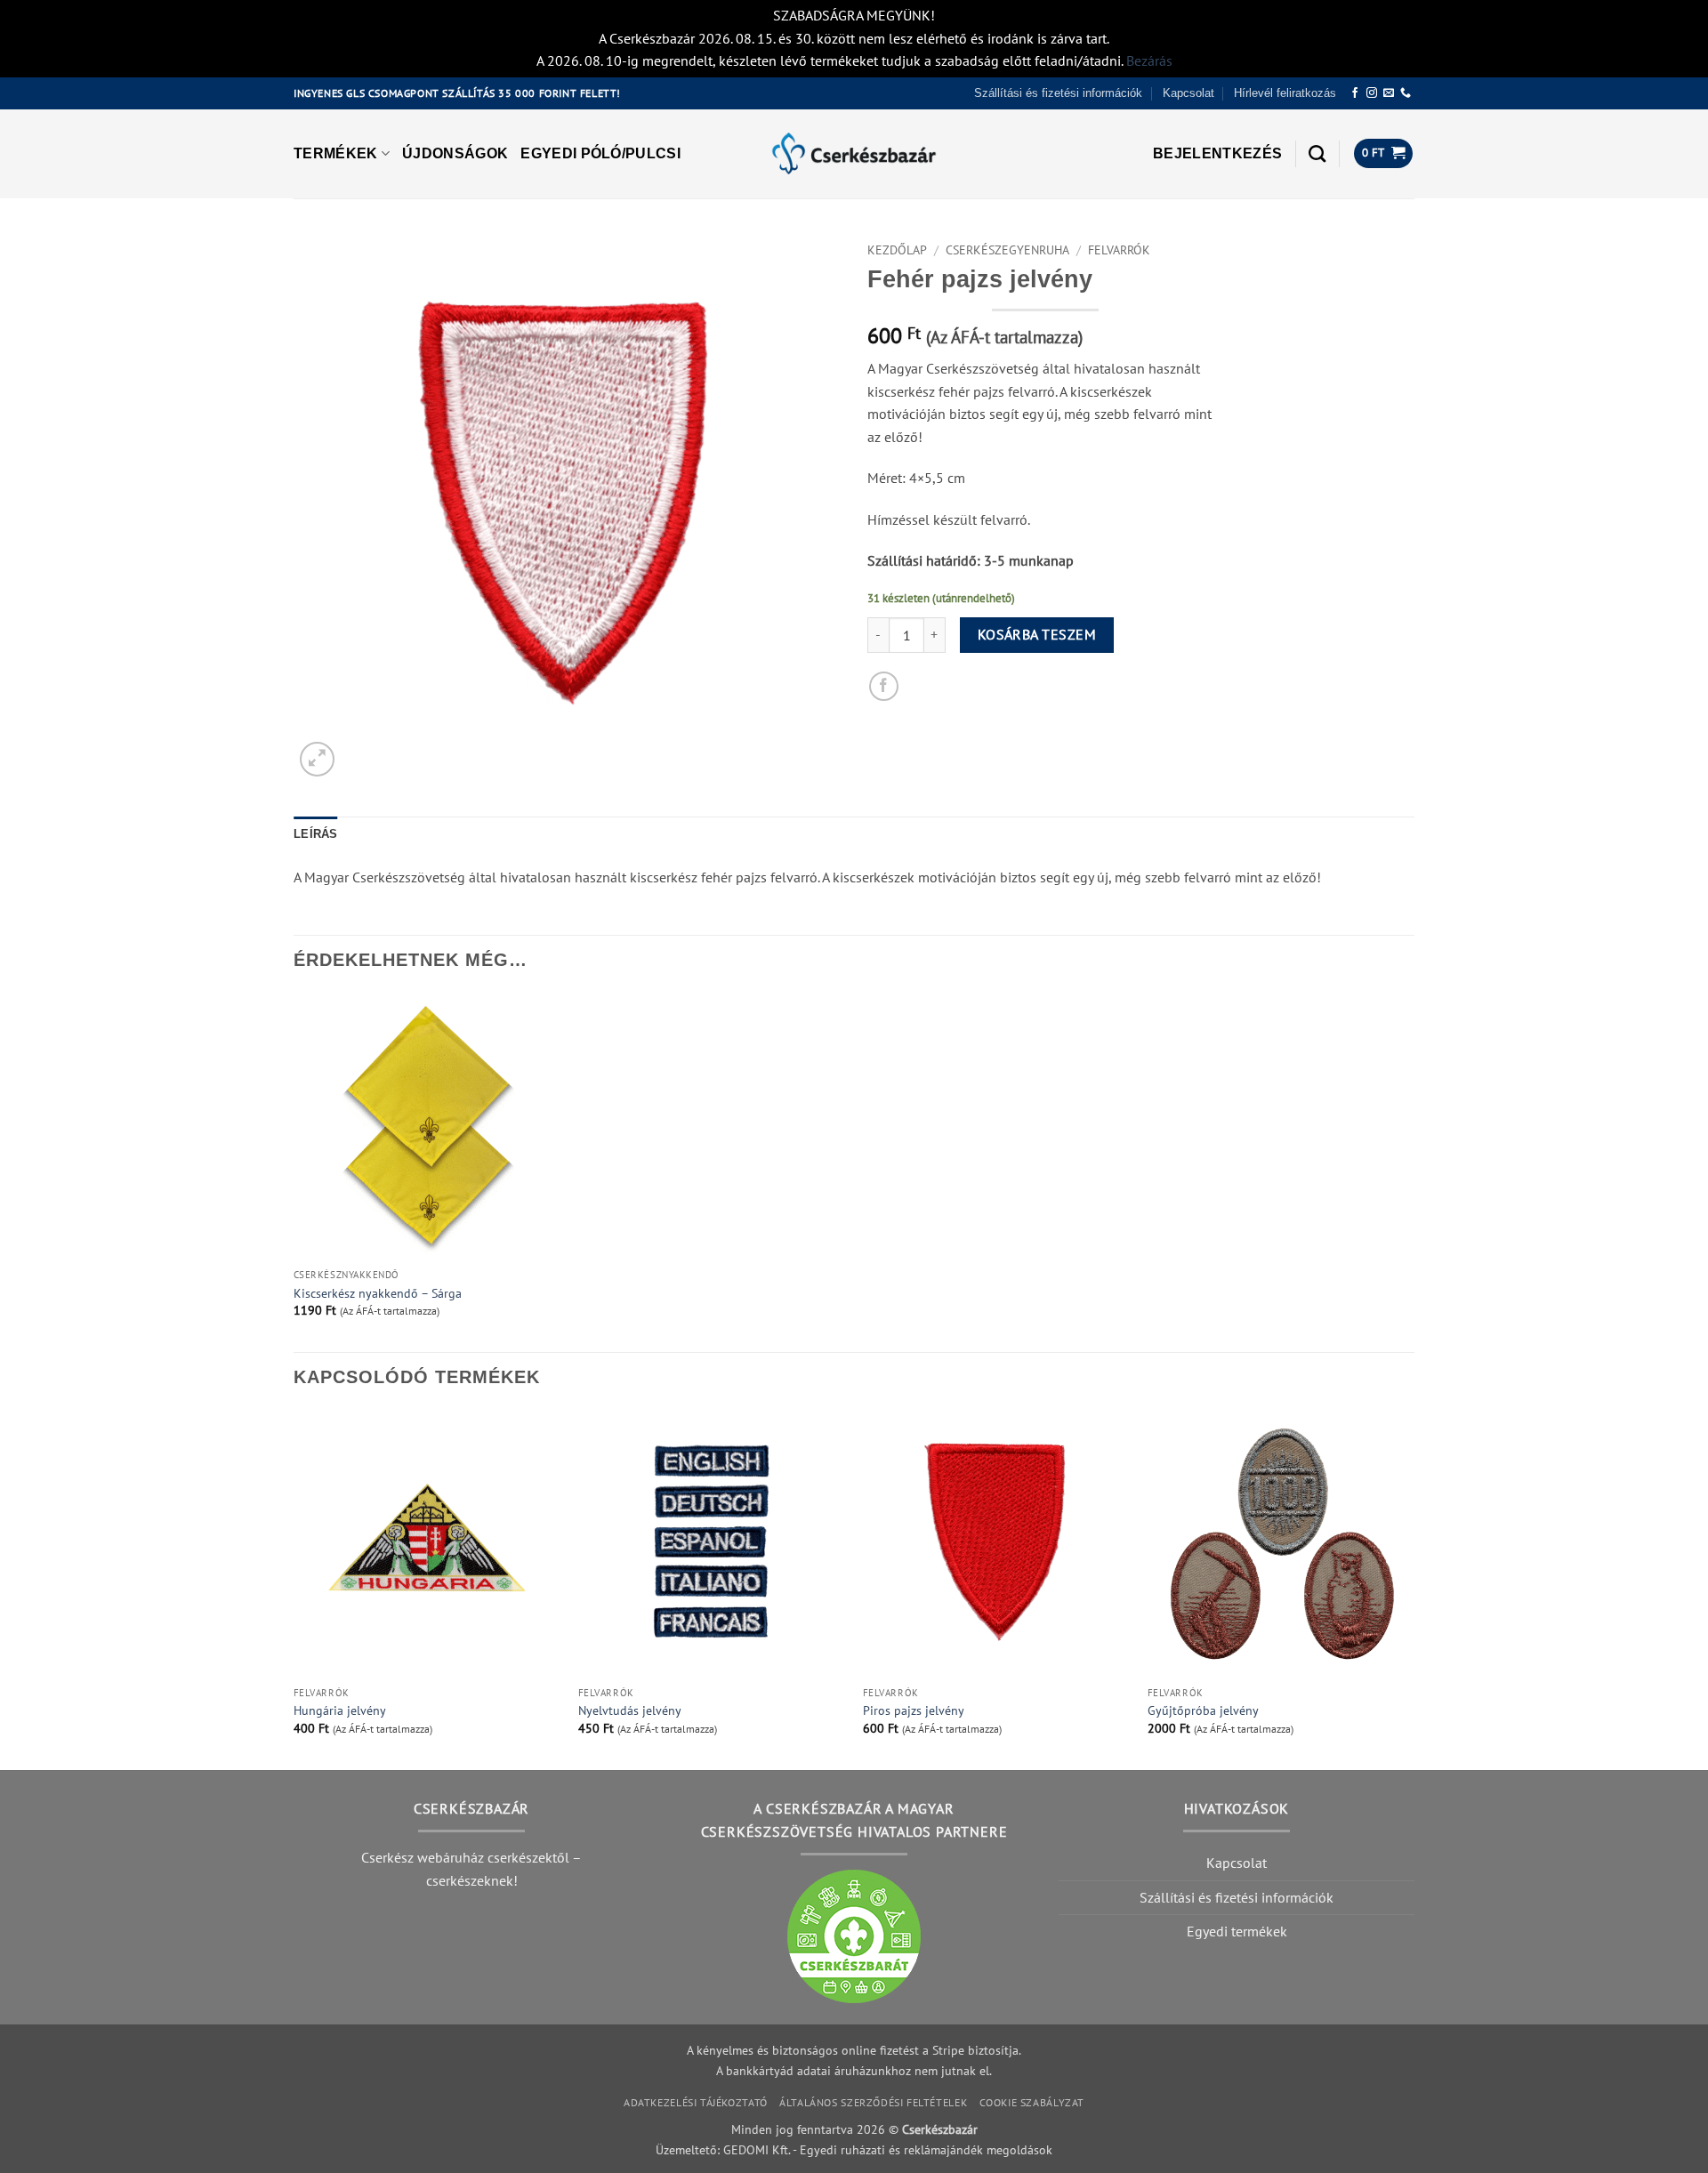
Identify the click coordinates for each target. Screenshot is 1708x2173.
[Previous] (294, 1588)
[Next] (1414, 1588)
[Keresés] (1317, 153)
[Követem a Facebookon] (1355, 93)
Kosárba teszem (1037, 634)
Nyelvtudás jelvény (630, 1710)
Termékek (336, 153)
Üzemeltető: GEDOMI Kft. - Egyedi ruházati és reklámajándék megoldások (854, 2149)
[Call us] (1406, 93)
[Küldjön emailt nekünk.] (1389, 93)
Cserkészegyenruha (1007, 250)
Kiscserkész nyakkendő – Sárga (378, 1293)
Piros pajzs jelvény (914, 1710)
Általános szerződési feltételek (873, 2102)
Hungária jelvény (340, 1710)
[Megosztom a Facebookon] (884, 686)
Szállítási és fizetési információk (1058, 93)
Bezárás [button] (1149, 60)
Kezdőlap (897, 250)
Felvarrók (1119, 250)
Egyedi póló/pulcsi (600, 153)
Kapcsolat (1188, 93)
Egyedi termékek (1237, 1931)
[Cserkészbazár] (854, 153)
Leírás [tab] (316, 834)
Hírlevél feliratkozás (1285, 93)
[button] (1217, 154)
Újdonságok (455, 153)
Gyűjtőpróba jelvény (1203, 1710)
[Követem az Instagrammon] (1372, 93)
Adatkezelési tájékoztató (696, 2102)
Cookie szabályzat (1032, 2102)
